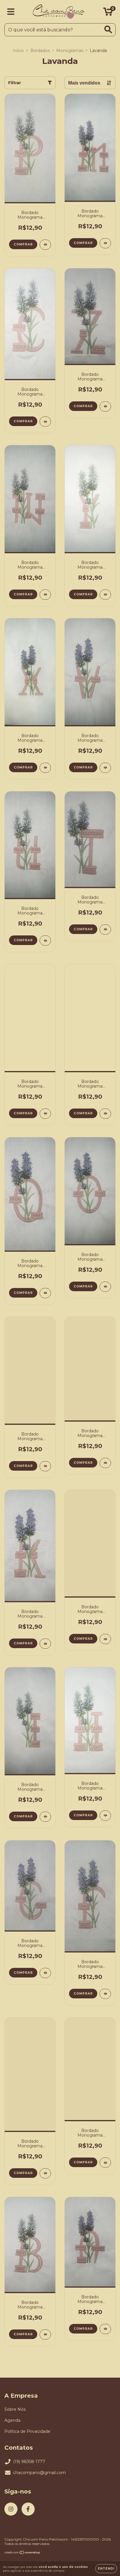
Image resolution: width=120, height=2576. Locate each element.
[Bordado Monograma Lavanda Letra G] (45, 1973)
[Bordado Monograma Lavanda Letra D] (105, 2163)
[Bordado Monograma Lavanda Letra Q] (45, 1293)
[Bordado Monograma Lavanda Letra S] (45, 1114)
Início (18, 51)
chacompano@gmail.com (39, 2473)
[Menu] (11, 12)
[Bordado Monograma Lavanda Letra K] (45, 1644)
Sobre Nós (15, 2409)
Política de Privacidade (27, 2431)
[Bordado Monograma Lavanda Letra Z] (105, 406)
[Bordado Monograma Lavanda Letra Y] (105, 595)
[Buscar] (108, 29)
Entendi (106, 2569)
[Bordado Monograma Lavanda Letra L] (105, 1463)
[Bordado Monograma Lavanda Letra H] (105, 1816)
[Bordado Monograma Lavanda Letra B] (45, 2335)
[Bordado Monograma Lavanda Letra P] (45, 245)
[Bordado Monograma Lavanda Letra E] (45, 2173)
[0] (108, 13)
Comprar (23, 244)
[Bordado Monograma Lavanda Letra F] (105, 1994)
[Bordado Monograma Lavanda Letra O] (105, 1287)
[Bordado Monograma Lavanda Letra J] (105, 1639)
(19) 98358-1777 (29, 2462)
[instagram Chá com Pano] (11, 2509)
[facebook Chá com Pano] (28, 2509)
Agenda (12, 2420)
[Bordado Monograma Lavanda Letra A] (105, 2329)
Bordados (40, 51)
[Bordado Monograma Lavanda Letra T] (105, 929)
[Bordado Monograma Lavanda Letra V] (105, 768)
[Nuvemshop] (23, 2553)
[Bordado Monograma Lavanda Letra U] (45, 941)
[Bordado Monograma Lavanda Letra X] (45, 768)
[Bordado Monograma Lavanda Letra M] (105, 243)
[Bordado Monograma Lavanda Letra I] (45, 1817)
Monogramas (70, 51)
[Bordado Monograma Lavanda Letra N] (45, 1466)
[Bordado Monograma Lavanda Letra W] (45, 595)
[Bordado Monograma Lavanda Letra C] (45, 422)
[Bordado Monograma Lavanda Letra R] (105, 1114)
